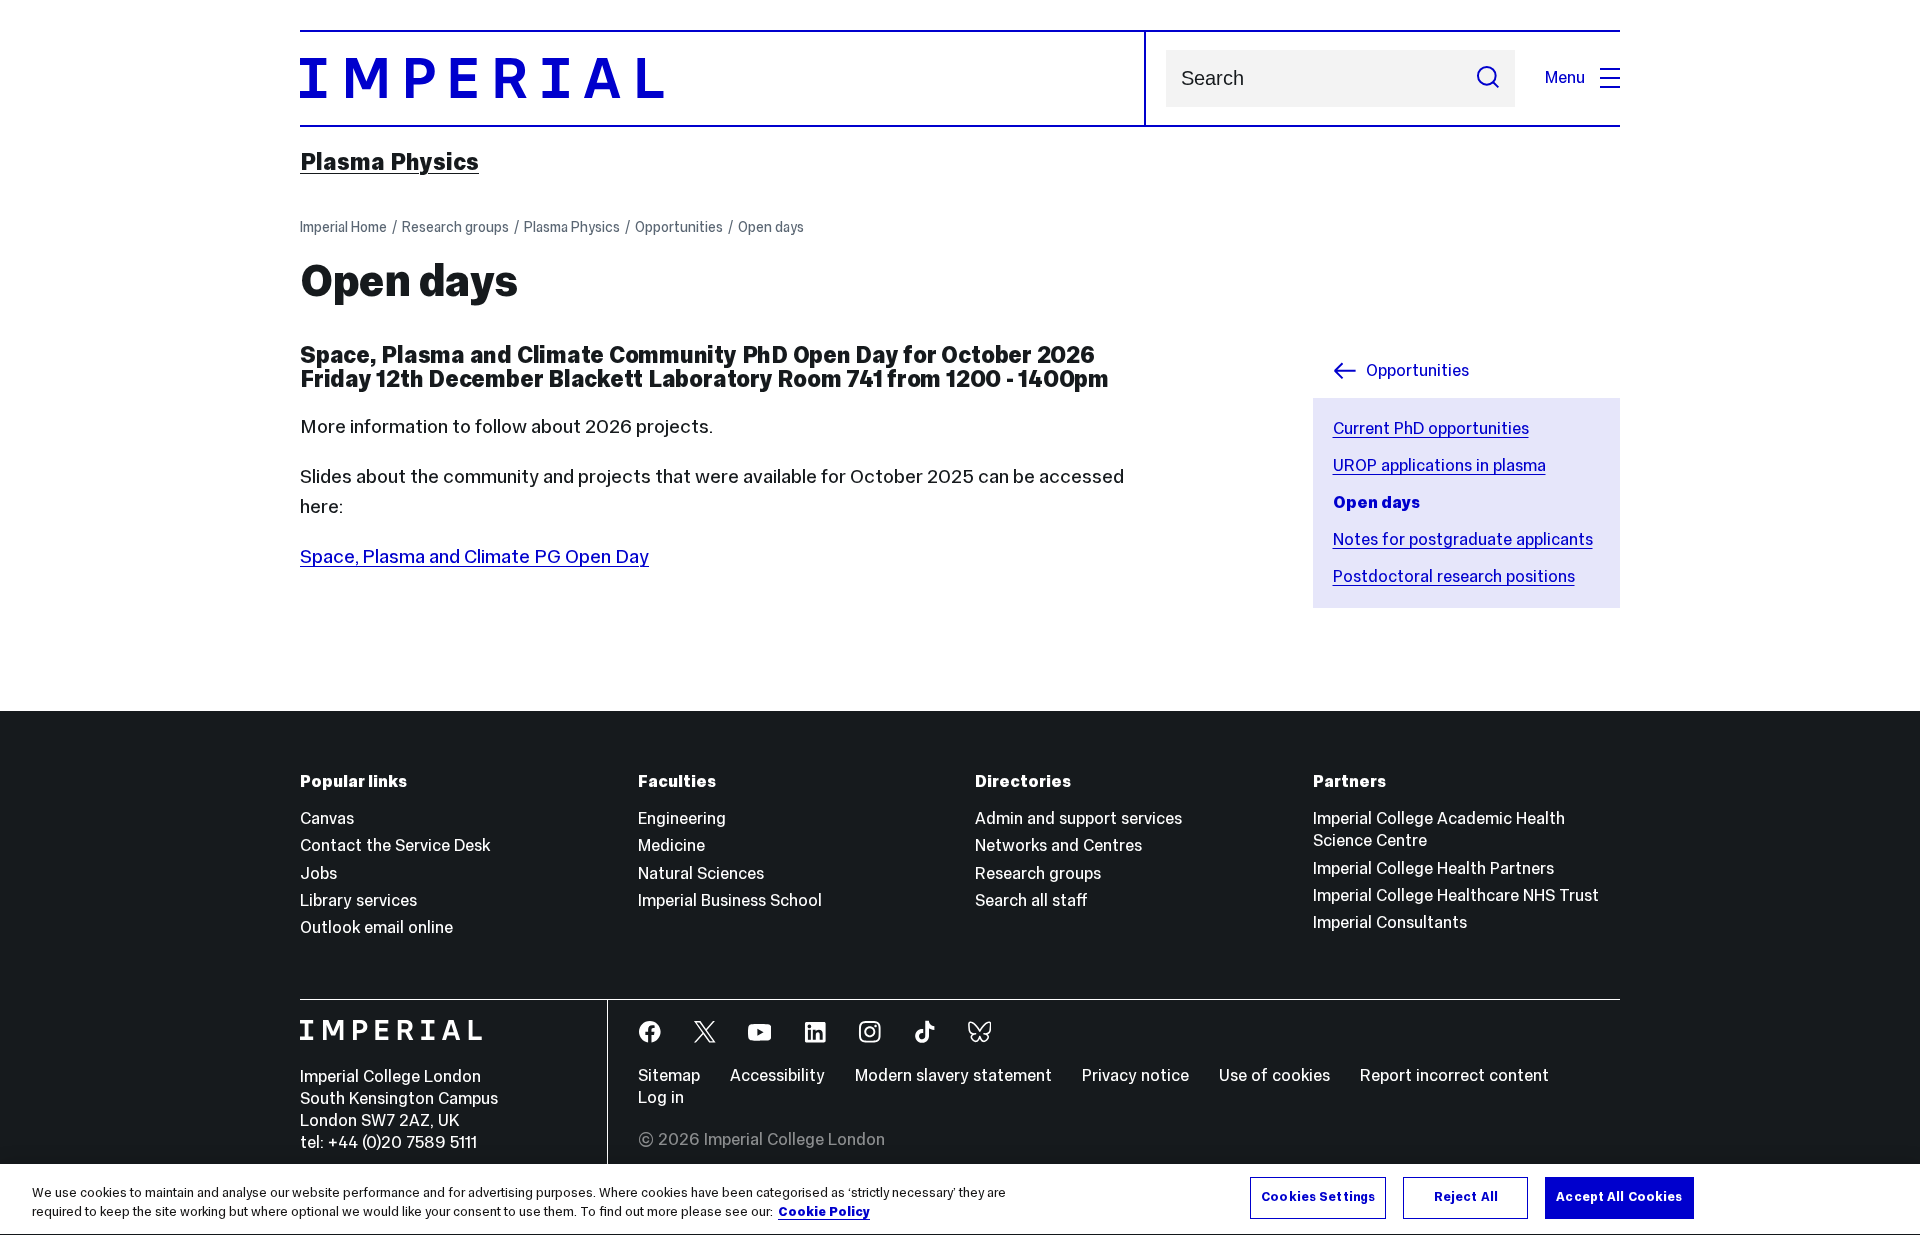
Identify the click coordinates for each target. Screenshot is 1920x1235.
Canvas (327, 818)
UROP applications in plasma (1439, 465)
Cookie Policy (824, 1213)
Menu (1565, 77)
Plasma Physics (389, 162)
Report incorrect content (1454, 1075)
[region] (960, 1199)
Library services (358, 900)
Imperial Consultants (1390, 922)
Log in (661, 1097)
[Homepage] (723, 78)
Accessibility (777, 1075)
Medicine (671, 845)
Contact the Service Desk (395, 845)
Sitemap (669, 1075)
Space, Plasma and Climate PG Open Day (474, 556)
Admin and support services (1078, 818)
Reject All (1466, 1197)
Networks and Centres (1058, 845)
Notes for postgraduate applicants (1463, 539)
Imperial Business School (730, 900)
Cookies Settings (1318, 1197)
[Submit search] (1488, 78)
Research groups (455, 227)
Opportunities (679, 227)
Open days (771, 227)
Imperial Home (343, 227)
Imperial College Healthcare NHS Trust (1456, 895)
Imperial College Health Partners (1433, 868)
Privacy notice (1135, 1075)
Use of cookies (1274, 1075)
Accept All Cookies (1619, 1197)
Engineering (682, 818)
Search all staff (1031, 900)
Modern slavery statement (953, 1075)
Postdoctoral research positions (1454, 576)
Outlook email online (376, 927)
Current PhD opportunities (1431, 428)
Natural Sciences (701, 873)
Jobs (318, 873)
